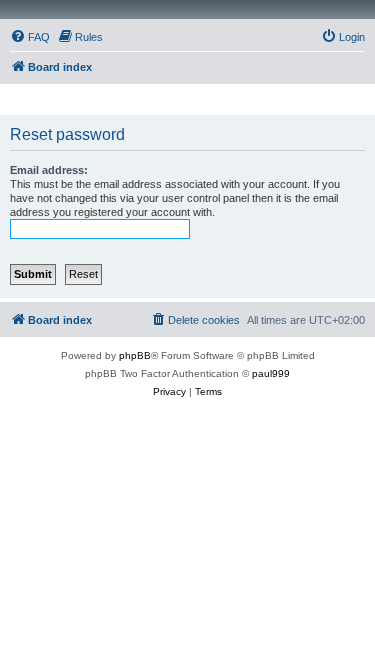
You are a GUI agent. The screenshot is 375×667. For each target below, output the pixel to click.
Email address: (49, 170)
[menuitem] (30, 37)
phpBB (135, 355)
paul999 (271, 373)
